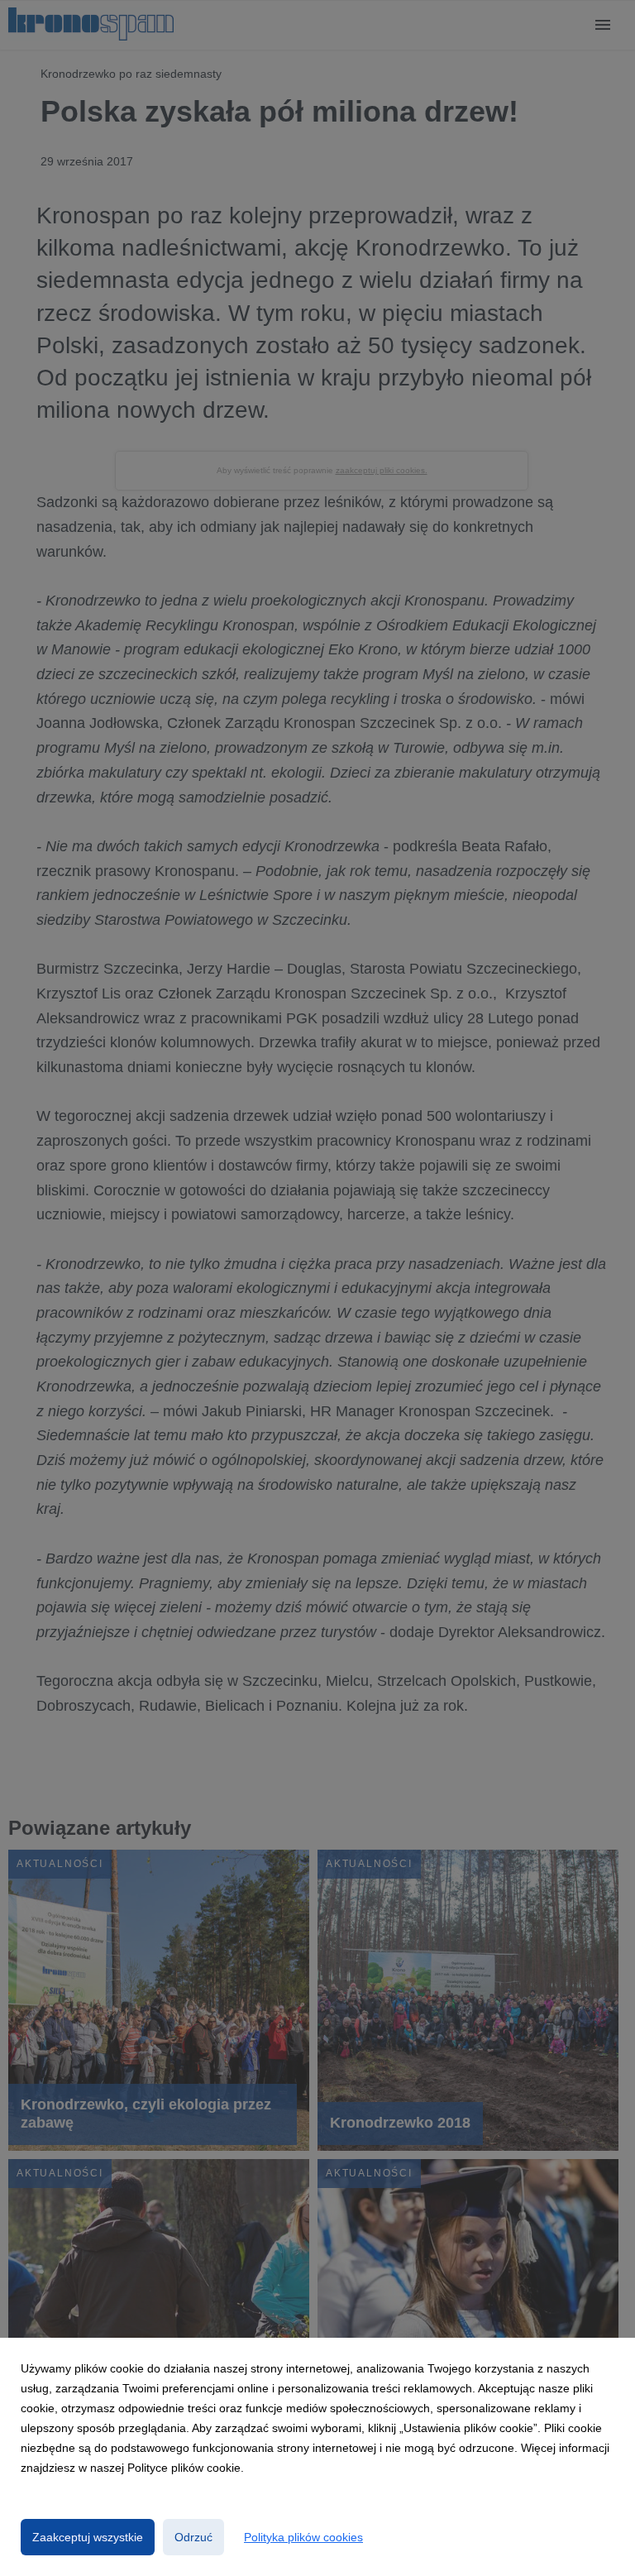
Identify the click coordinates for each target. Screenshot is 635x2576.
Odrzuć (193, 2537)
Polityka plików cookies (303, 2537)
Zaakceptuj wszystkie (88, 2537)
